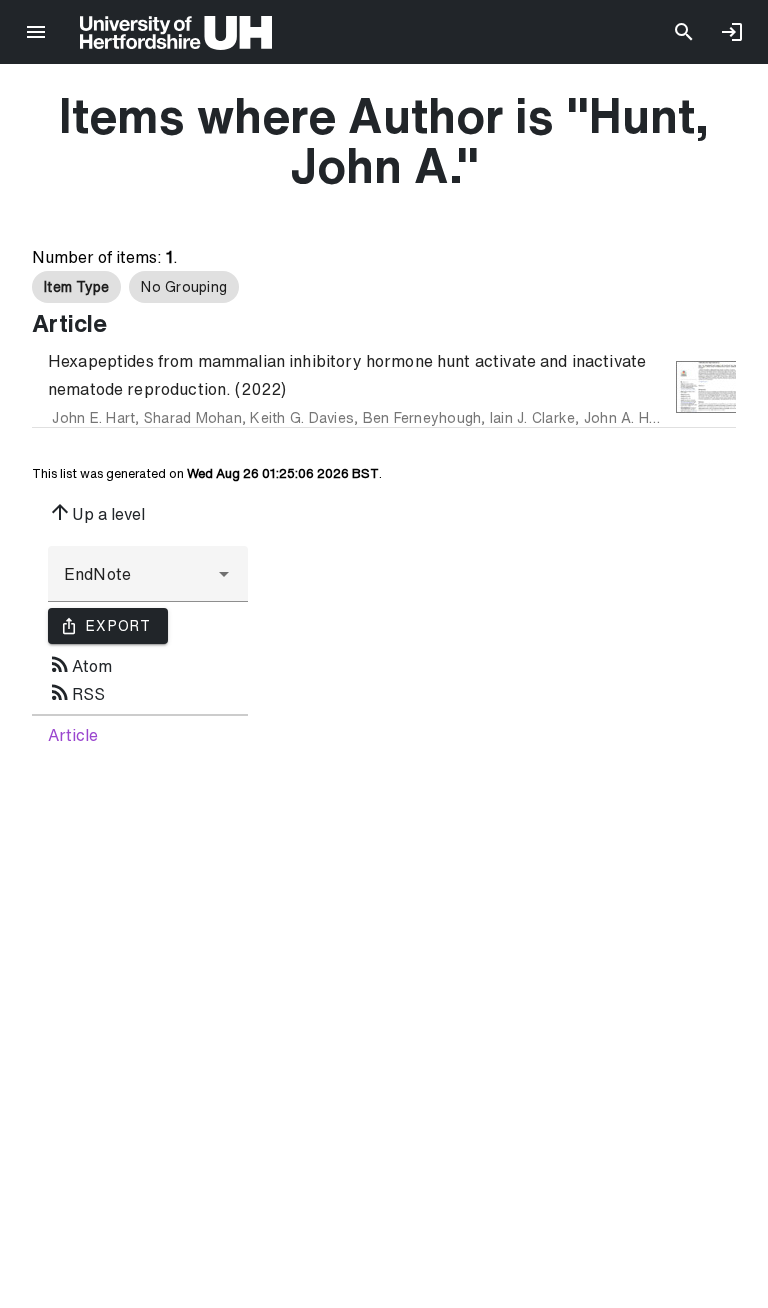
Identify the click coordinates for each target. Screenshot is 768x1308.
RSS (76, 692)
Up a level (96, 512)
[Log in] (732, 32)
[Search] (684, 32)
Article (73, 735)
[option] (76, 287)
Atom (80, 664)
